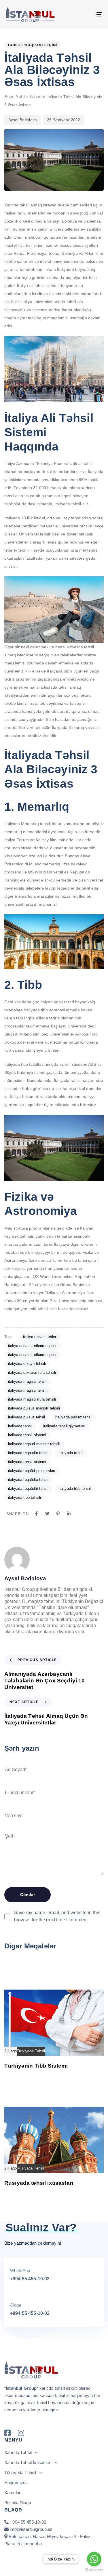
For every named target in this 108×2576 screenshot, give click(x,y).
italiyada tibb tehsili (75, 1489)
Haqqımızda (16, 2483)
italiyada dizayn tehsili (27, 1364)
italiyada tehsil (20, 1426)
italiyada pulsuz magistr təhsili (34, 1408)
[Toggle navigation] (86, 14)
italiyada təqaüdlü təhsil (28, 1489)
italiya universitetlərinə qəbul (32, 1355)
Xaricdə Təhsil (18, 2452)
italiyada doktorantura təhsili (32, 1372)
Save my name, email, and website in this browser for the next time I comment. (57, 1916)
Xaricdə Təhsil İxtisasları (28, 2462)
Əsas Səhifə (16, 97)
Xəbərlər (37, 97)
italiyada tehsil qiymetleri (64, 1426)
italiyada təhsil (71, 1453)
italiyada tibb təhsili (24, 1497)
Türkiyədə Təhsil (31, 2051)
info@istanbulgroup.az (31, 2529)
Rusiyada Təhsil (30, 2168)
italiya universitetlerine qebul (32, 1346)
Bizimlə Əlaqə (18, 2503)
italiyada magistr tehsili (28, 1381)
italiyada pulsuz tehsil (26, 1417)
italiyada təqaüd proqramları (32, 1471)
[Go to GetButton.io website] (94, 2570)
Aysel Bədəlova (23, 120)
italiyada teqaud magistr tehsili (34, 1444)
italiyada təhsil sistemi (27, 1462)
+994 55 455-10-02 (30, 2279)
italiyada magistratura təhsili (32, 1399)
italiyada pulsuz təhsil (74, 1417)
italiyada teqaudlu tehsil (28, 1453)
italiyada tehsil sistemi (27, 1435)
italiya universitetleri (40, 1337)
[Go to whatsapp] (94, 2559)
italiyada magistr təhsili (28, 1390)
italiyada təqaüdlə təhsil (28, 1480)
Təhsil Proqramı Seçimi (32, 45)
